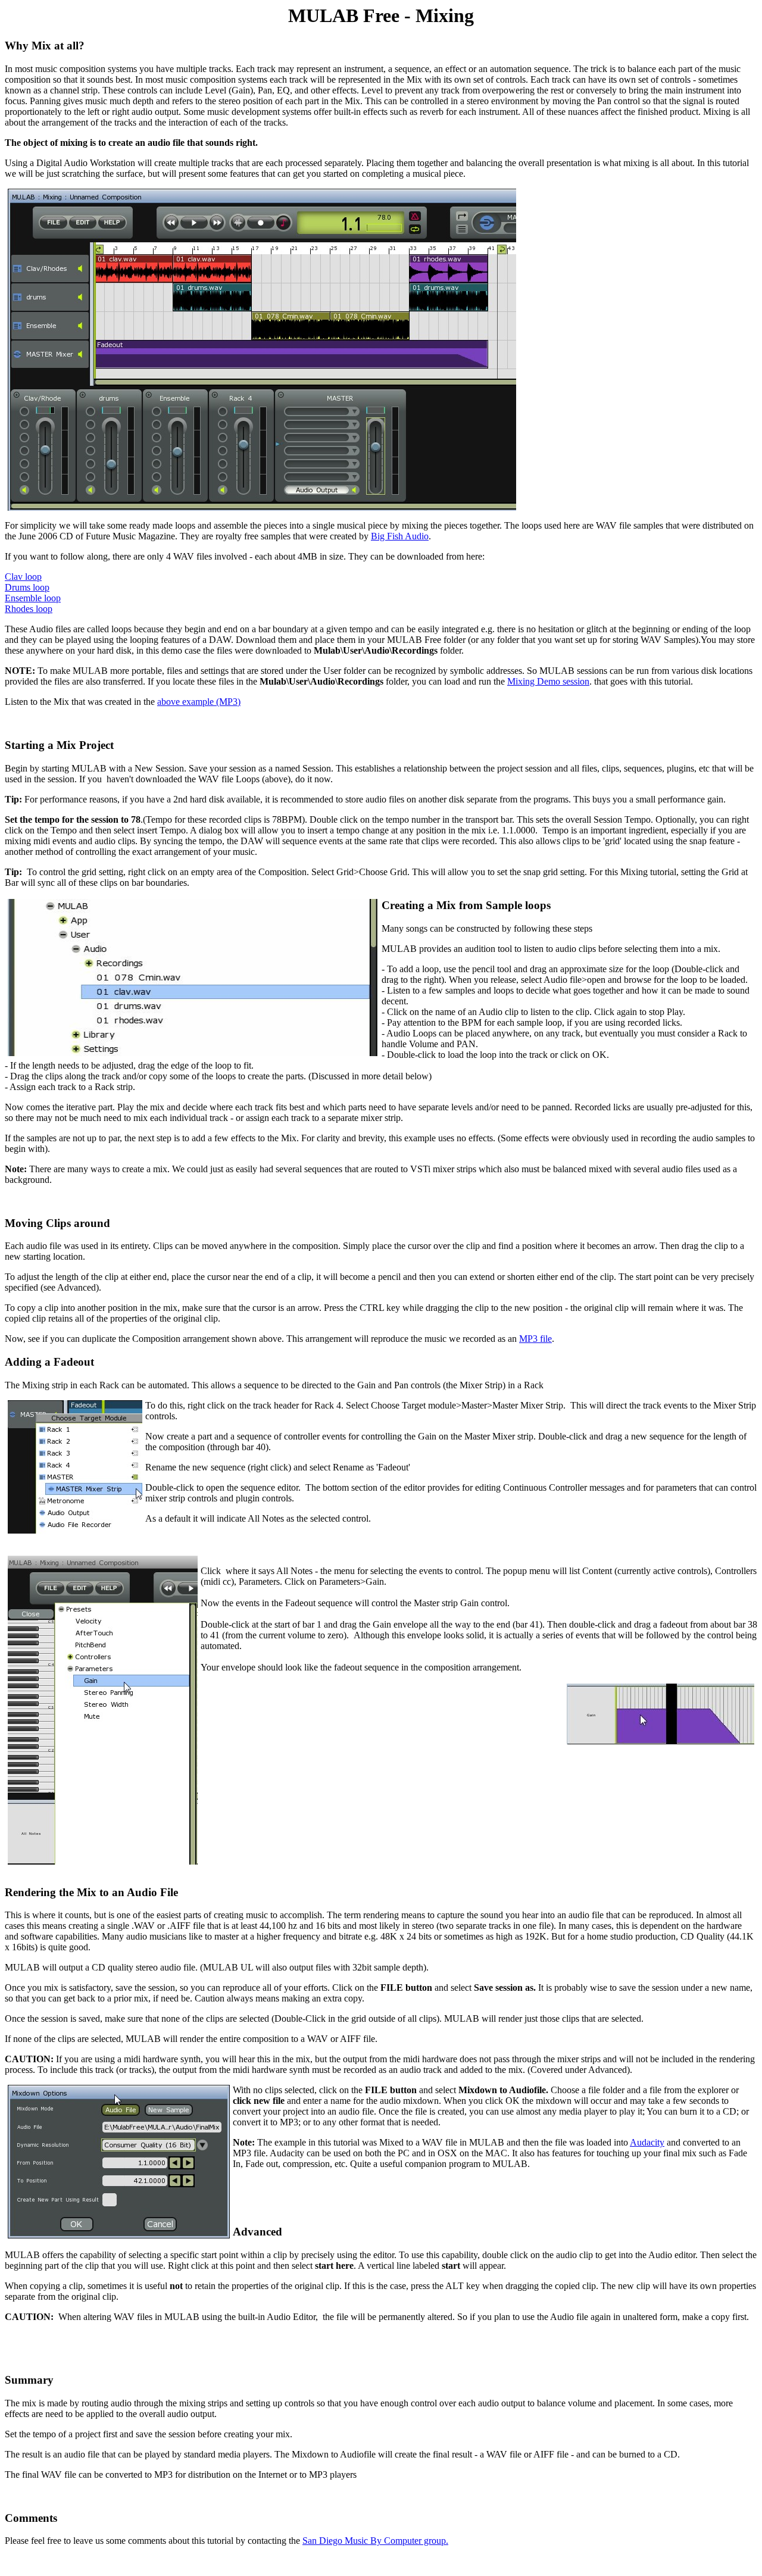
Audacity (647, 2142)
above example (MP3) (199, 702)
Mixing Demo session (548, 681)
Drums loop (27, 587)
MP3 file (535, 1339)
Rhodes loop (29, 609)
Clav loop (23, 577)
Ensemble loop (33, 598)
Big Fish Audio (400, 536)
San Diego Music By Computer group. (375, 2541)
